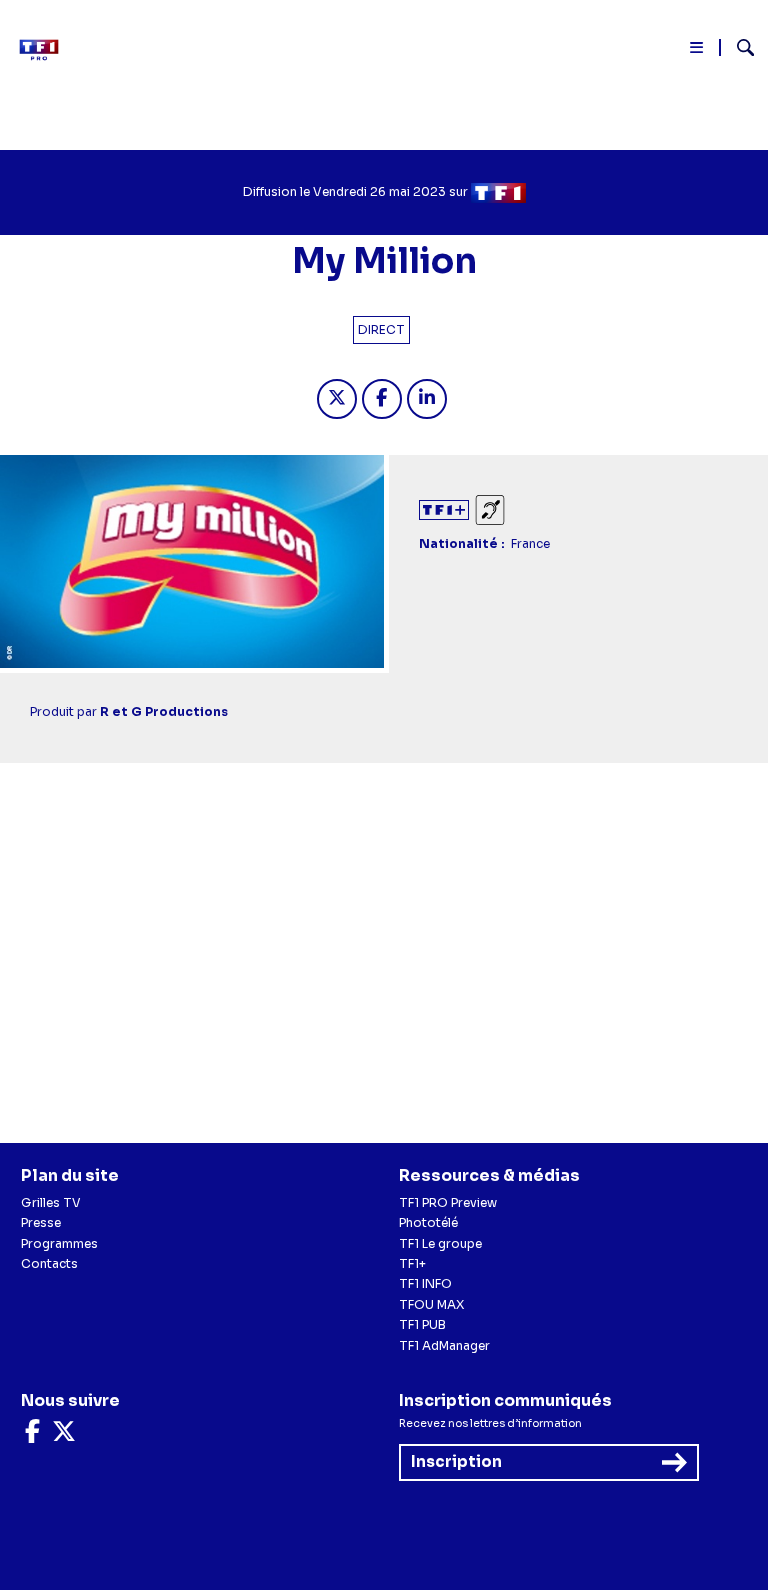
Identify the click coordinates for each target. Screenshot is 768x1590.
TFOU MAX (431, 1304)
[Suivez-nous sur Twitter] (64, 1435)
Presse (41, 1222)
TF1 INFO (425, 1283)
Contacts (49, 1263)
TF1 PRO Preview (448, 1202)
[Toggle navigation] (697, 51)
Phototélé (428, 1222)
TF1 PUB (422, 1324)
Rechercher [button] (737, 47)
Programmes (59, 1243)
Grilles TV (51, 1202)
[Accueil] (45, 50)
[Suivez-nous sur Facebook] (32, 1435)
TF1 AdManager (444, 1345)
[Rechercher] (737, 50)
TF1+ (412, 1263)
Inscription (456, 1461)
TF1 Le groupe (440, 1243)
